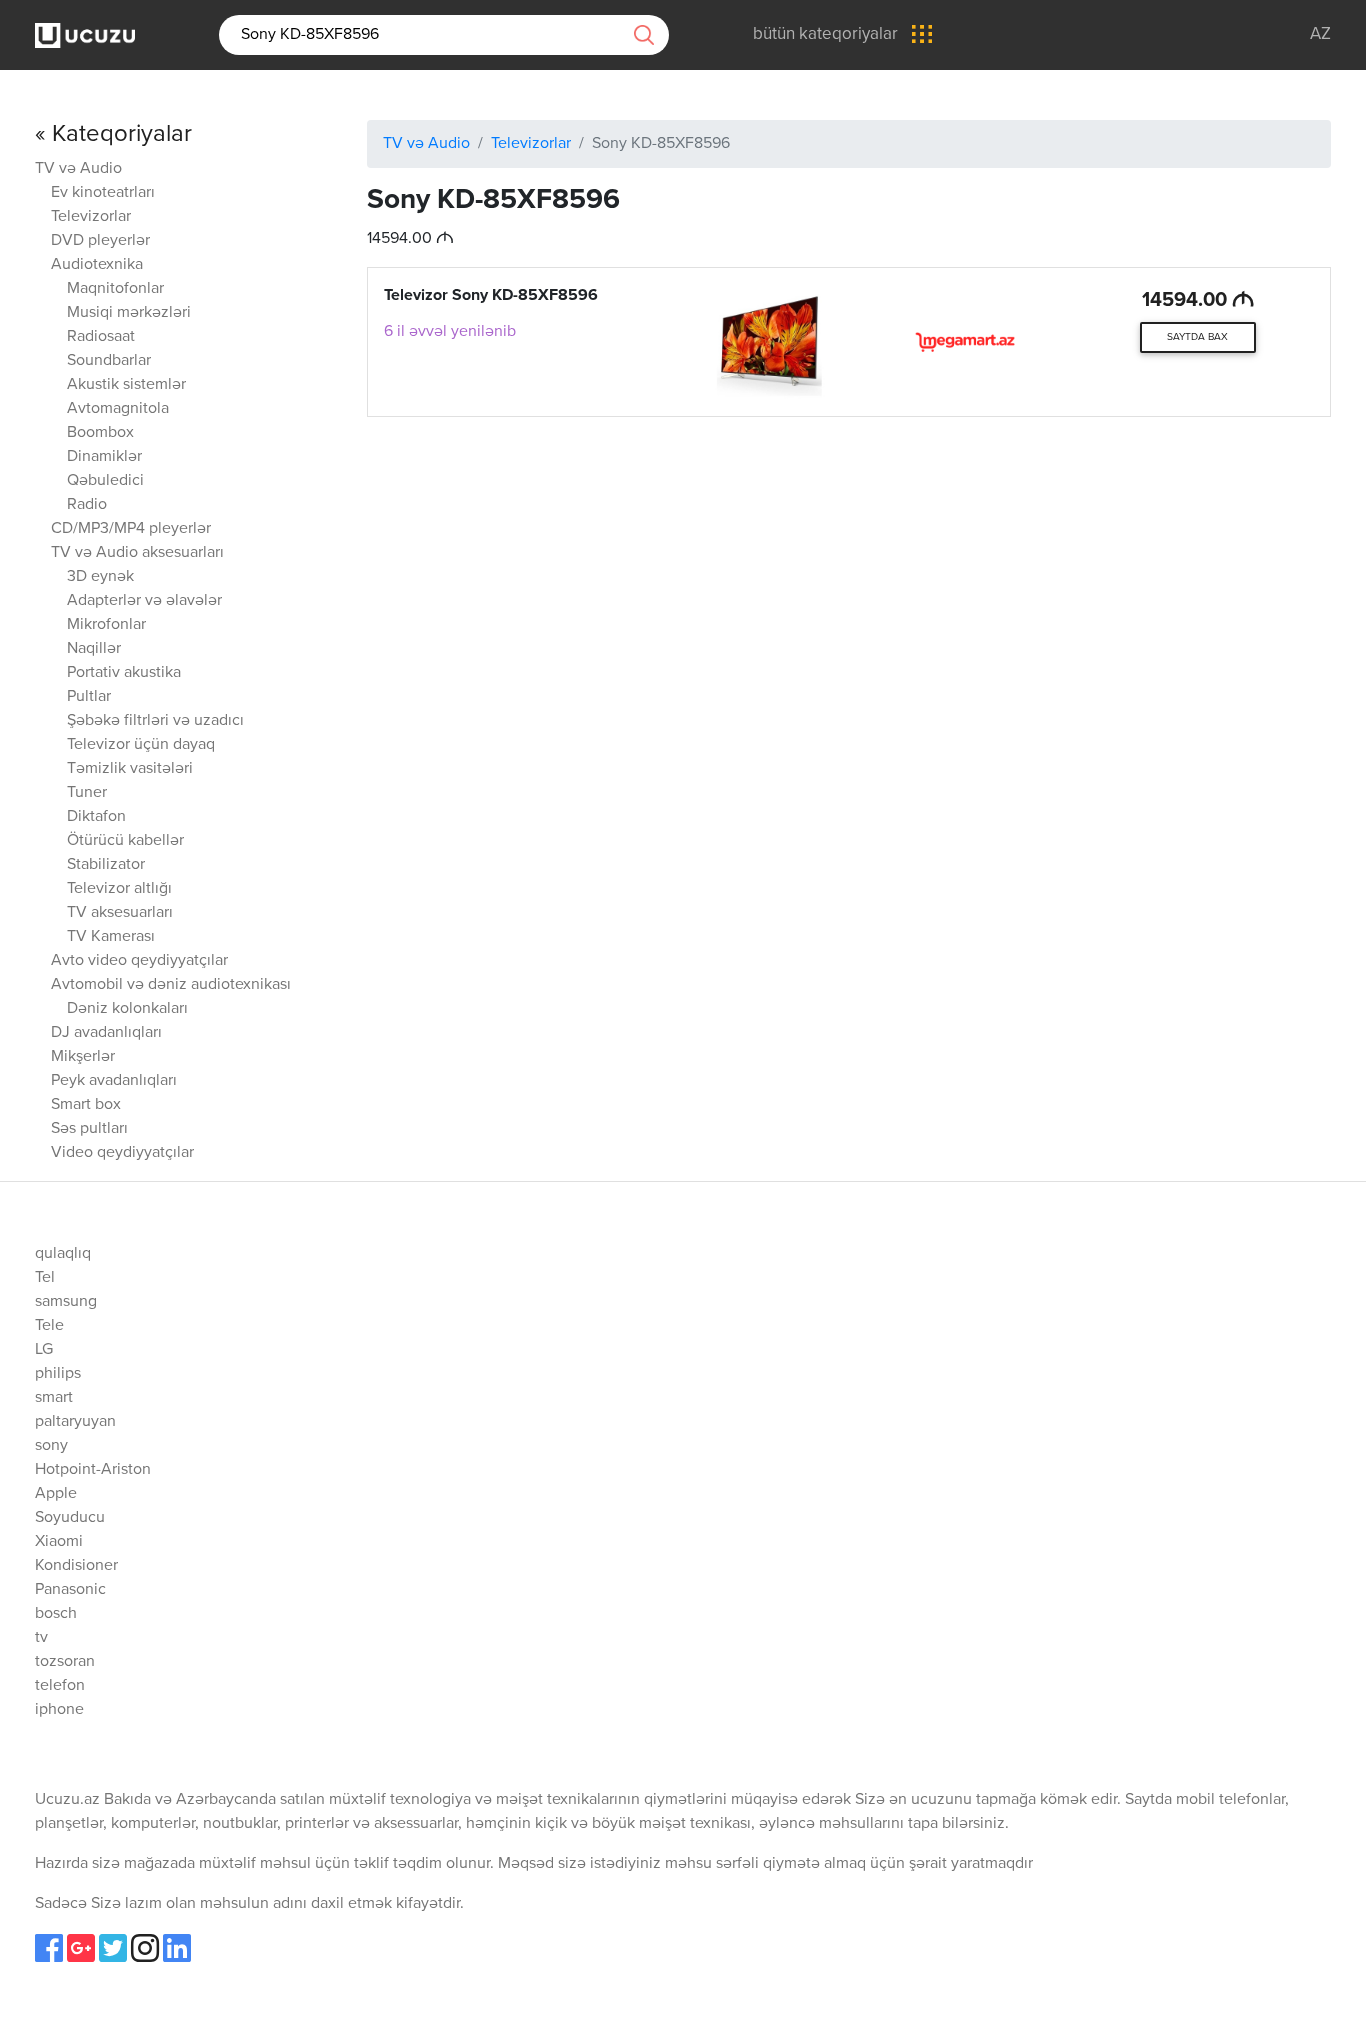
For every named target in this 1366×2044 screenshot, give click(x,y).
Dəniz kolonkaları (127, 1009)
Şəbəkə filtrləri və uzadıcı (155, 721)
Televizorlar (91, 217)
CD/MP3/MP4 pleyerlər (131, 529)
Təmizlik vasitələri (130, 769)
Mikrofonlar (106, 625)
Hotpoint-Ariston (93, 1470)
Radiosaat (101, 337)
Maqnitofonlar (115, 289)
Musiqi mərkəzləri (129, 313)
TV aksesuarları (120, 913)
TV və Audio (78, 169)
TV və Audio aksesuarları (137, 553)
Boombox (100, 433)
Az (1320, 34)
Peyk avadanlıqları (114, 1081)
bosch (56, 1614)
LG (44, 1350)
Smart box (86, 1105)
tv (41, 1638)
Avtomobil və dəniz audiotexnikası (171, 985)
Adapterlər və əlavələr (144, 601)
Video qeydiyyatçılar (122, 1153)
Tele (49, 1326)
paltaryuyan (75, 1422)
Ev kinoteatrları (103, 193)
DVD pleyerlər (100, 241)
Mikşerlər (83, 1057)
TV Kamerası (111, 937)
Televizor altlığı (119, 889)
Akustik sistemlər (126, 385)
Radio (87, 505)
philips (58, 1374)
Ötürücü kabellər (125, 841)
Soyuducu (70, 1518)
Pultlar (89, 697)
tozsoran (65, 1662)
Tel (45, 1278)
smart (54, 1398)
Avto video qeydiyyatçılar (139, 961)
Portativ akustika (124, 673)
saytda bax (1197, 337)
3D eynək (100, 577)
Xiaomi (59, 1542)
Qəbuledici (105, 481)
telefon (60, 1686)
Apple (56, 1494)
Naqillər (94, 649)
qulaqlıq (63, 1254)
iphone (59, 1710)
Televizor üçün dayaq (141, 745)
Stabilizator (106, 865)
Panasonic (70, 1590)
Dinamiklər (104, 457)
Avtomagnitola (118, 409)
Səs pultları (89, 1129)
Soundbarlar (109, 361)
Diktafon (96, 817)
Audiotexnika (97, 265)
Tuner (87, 793)
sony (51, 1446)
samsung (66, 1302)
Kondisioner (76, 1566)
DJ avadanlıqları (106, 1033)
